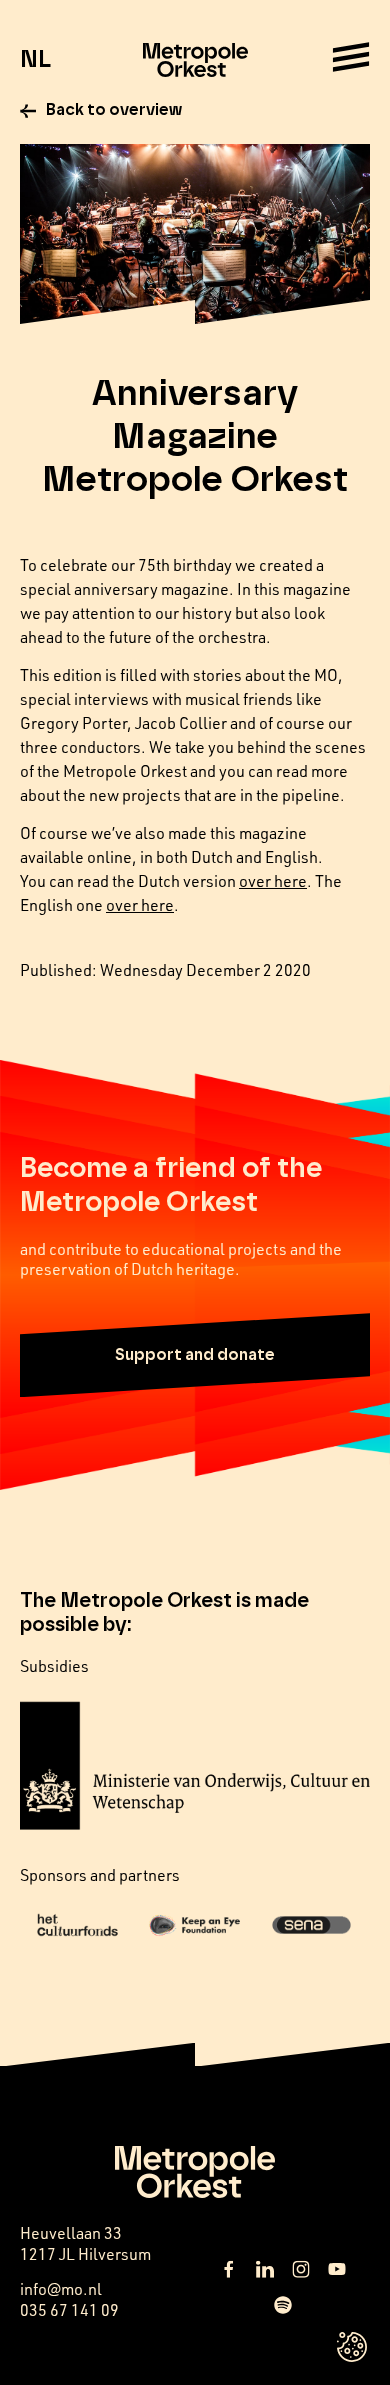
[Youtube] (337, 2269)
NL (35, 60)
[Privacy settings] (352, 2347)
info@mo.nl (61, 2289)
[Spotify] (283, 2305)
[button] (195, 1355)
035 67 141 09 (69, 2310)
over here (273, 881)
